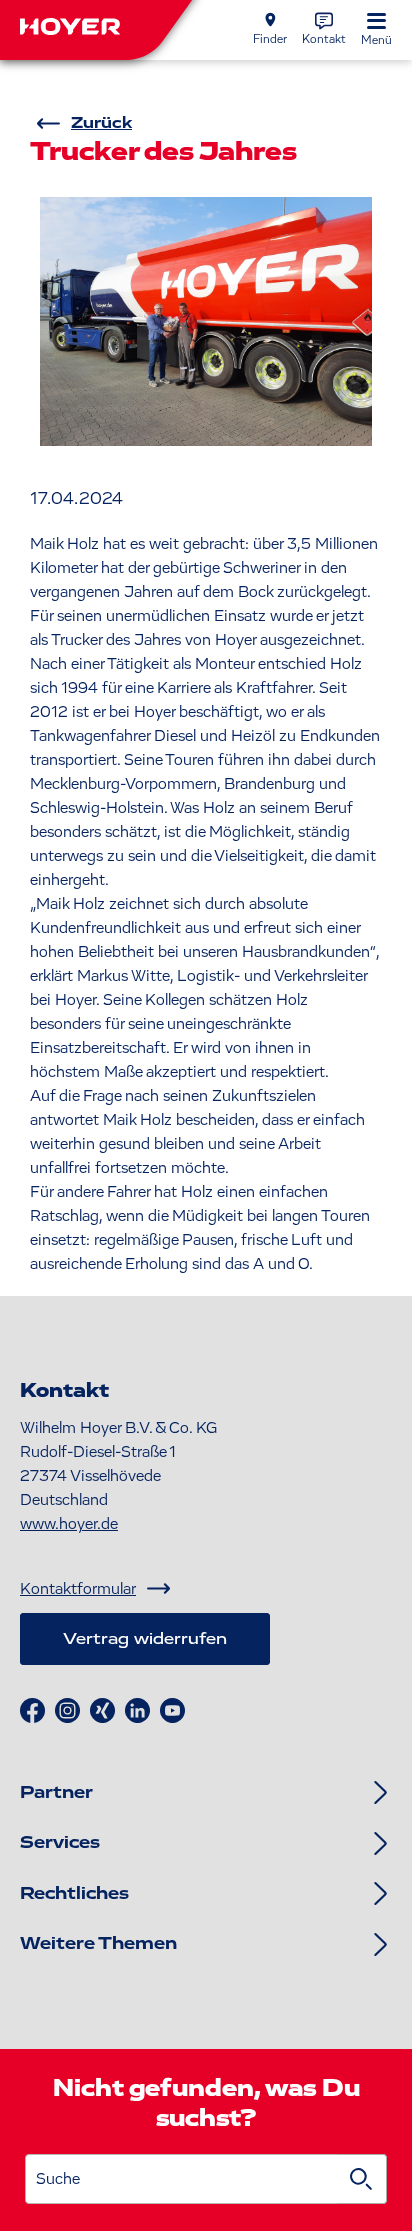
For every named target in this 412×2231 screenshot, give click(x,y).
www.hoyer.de (69, 1524)
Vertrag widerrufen (145, 1639)
